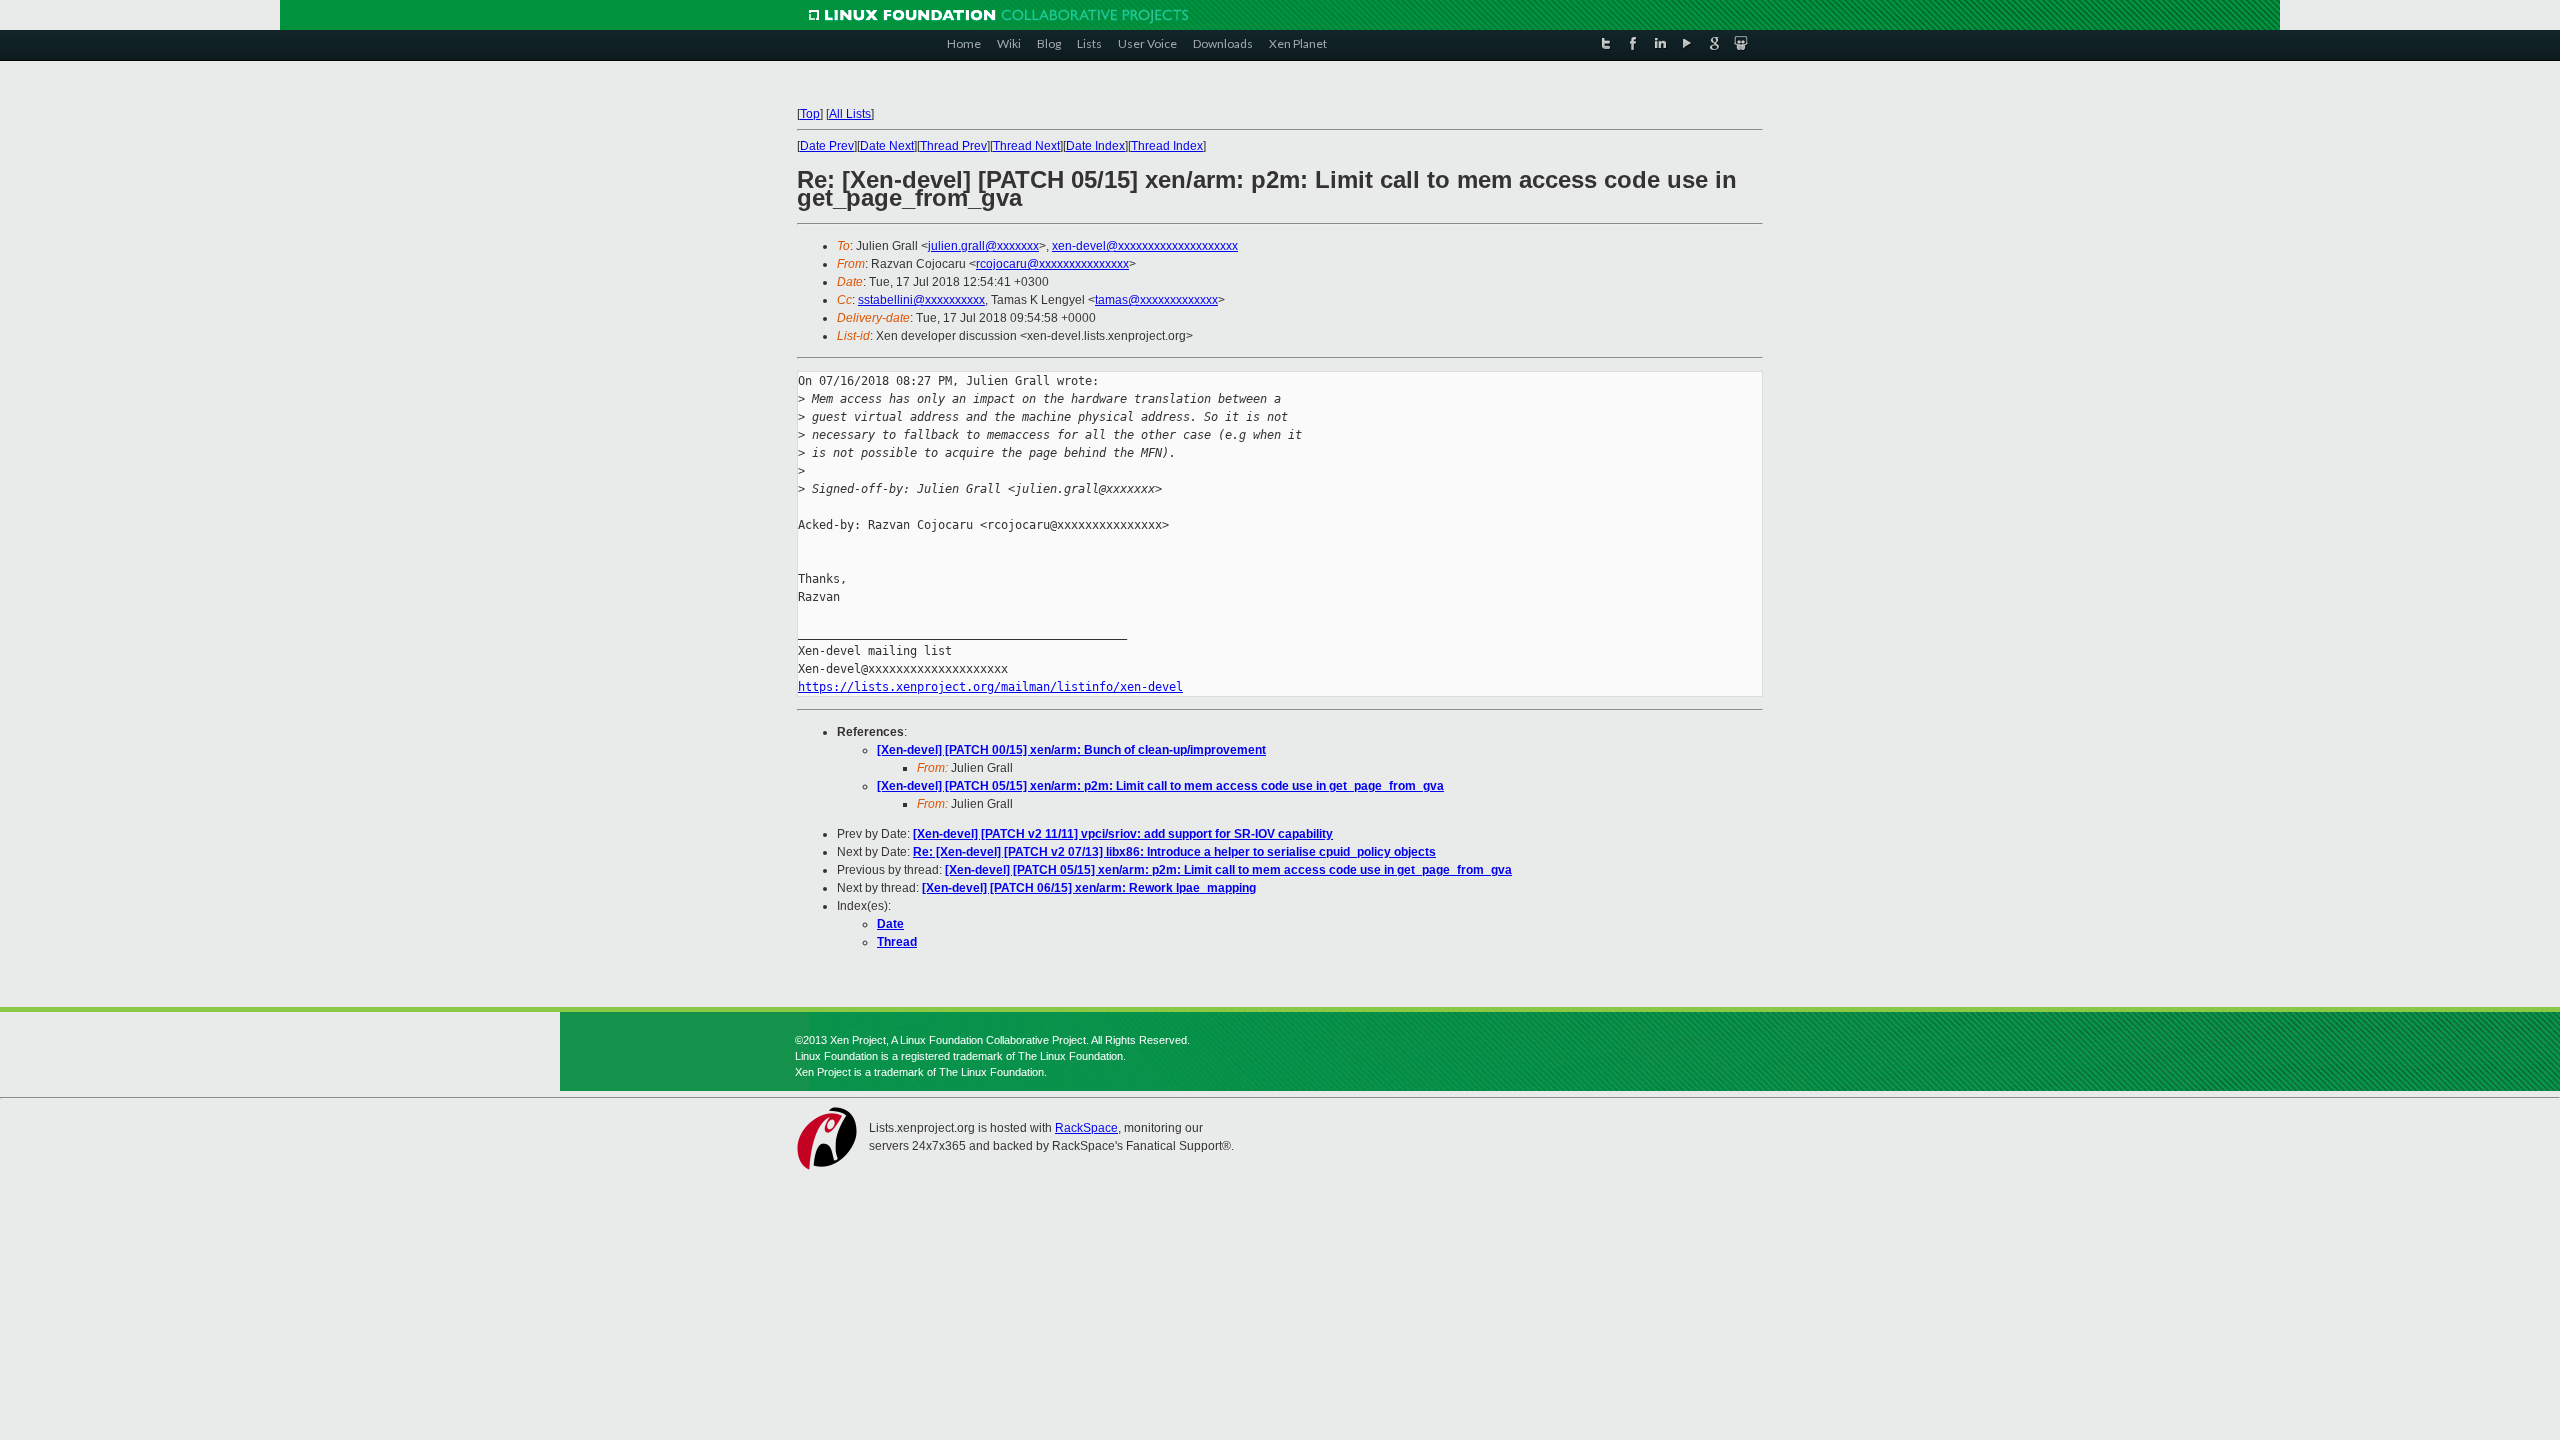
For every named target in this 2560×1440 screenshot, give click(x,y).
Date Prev (827, 146)
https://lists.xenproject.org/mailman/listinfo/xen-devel (990, 687)
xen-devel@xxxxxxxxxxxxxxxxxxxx (1145, 246)
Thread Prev (953, 146)
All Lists (850, 114)
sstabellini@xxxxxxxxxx (921, 300)
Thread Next (1026, 146)
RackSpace (1086, 1128)
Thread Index (1167, 146)
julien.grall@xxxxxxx (983, 246)
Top (810, 114)
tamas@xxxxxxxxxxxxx (1156, 300)
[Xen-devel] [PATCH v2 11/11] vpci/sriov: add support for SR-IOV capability (1123, 834)
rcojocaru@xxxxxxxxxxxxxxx (1052, 264)
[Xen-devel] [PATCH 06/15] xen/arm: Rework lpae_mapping (1089, 888)
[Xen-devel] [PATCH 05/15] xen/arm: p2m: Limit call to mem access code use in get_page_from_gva (1160, 786)
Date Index (1095, 146)
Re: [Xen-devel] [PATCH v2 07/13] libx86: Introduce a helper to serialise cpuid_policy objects (1174, 852)
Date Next (887, 146)
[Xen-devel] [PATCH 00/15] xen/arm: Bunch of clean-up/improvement (1071, 750)
